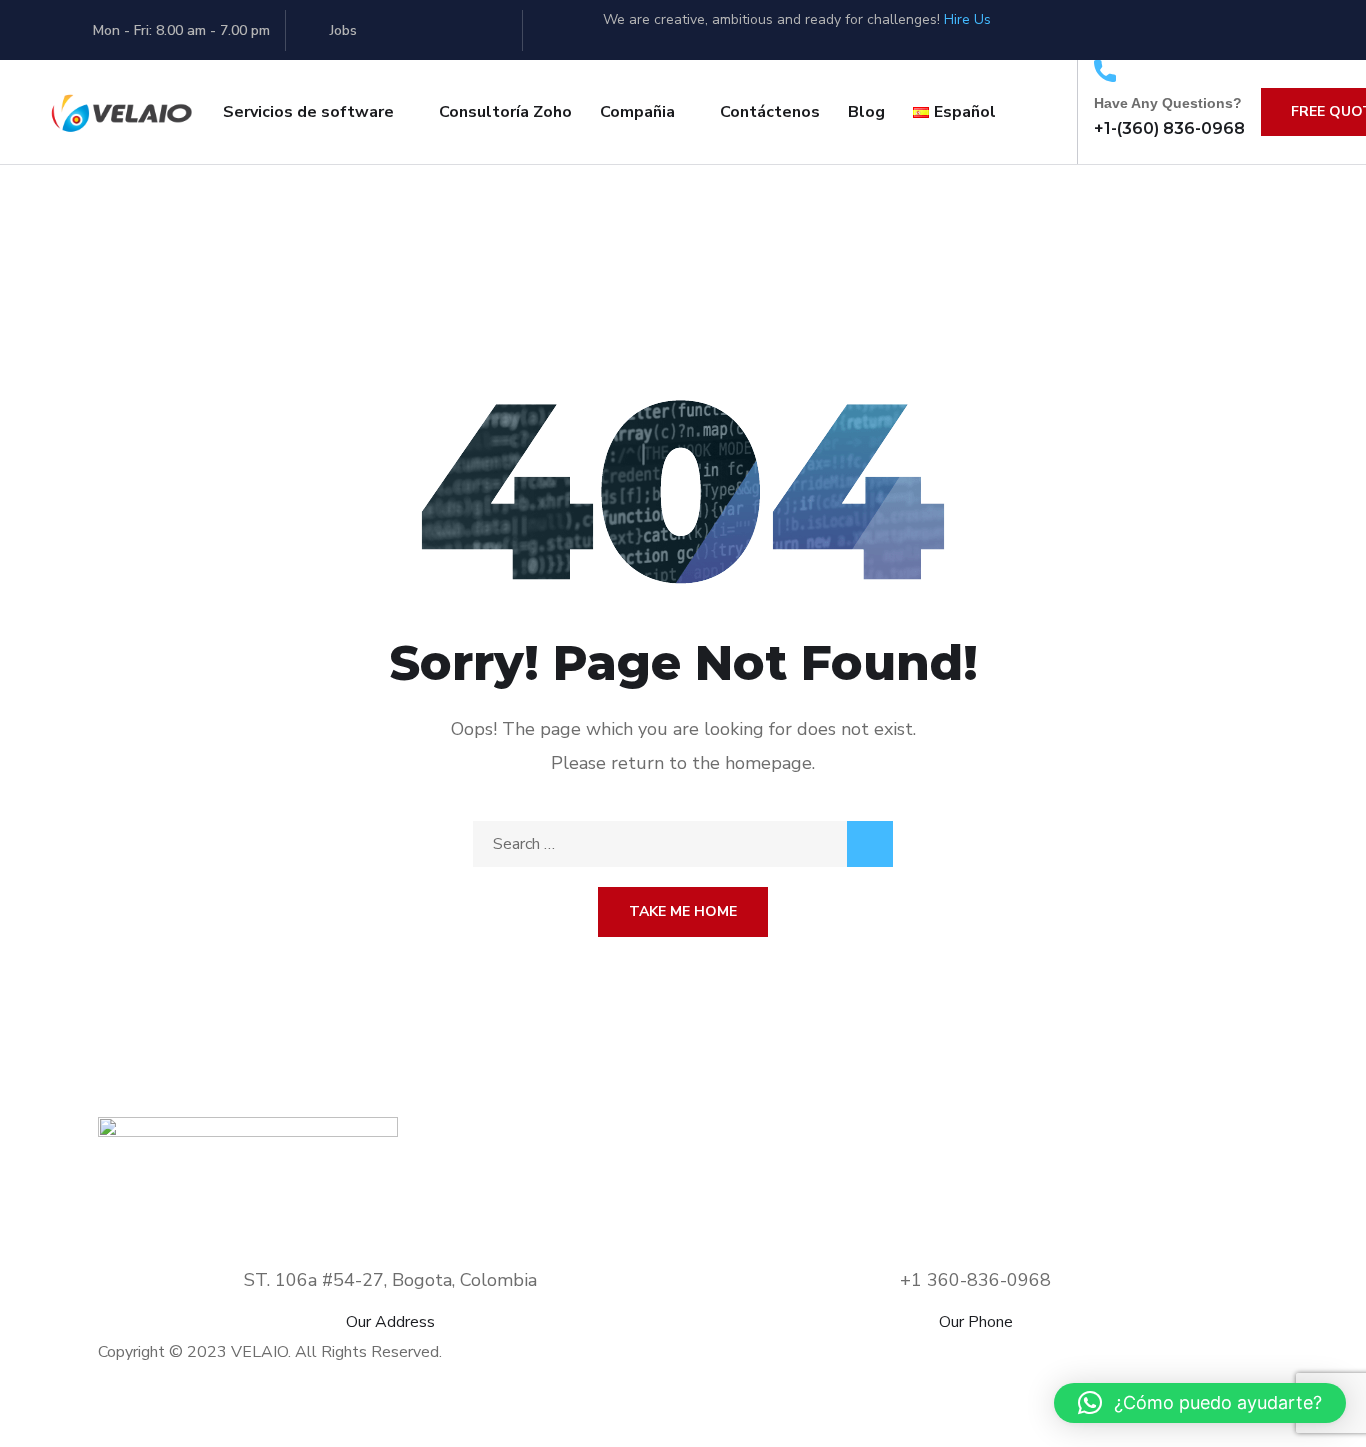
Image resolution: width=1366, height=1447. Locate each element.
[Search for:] (683, 844)
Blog (866, 112)
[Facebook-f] (1126, 25)
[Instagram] (1276, 25)
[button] (1200, 1403)
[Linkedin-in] (1201, 25)
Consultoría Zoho (505, 112)
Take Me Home (683, 911)
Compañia (637, 112)
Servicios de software (308, 112)
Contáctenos (770, 112)
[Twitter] (1051, 25)
